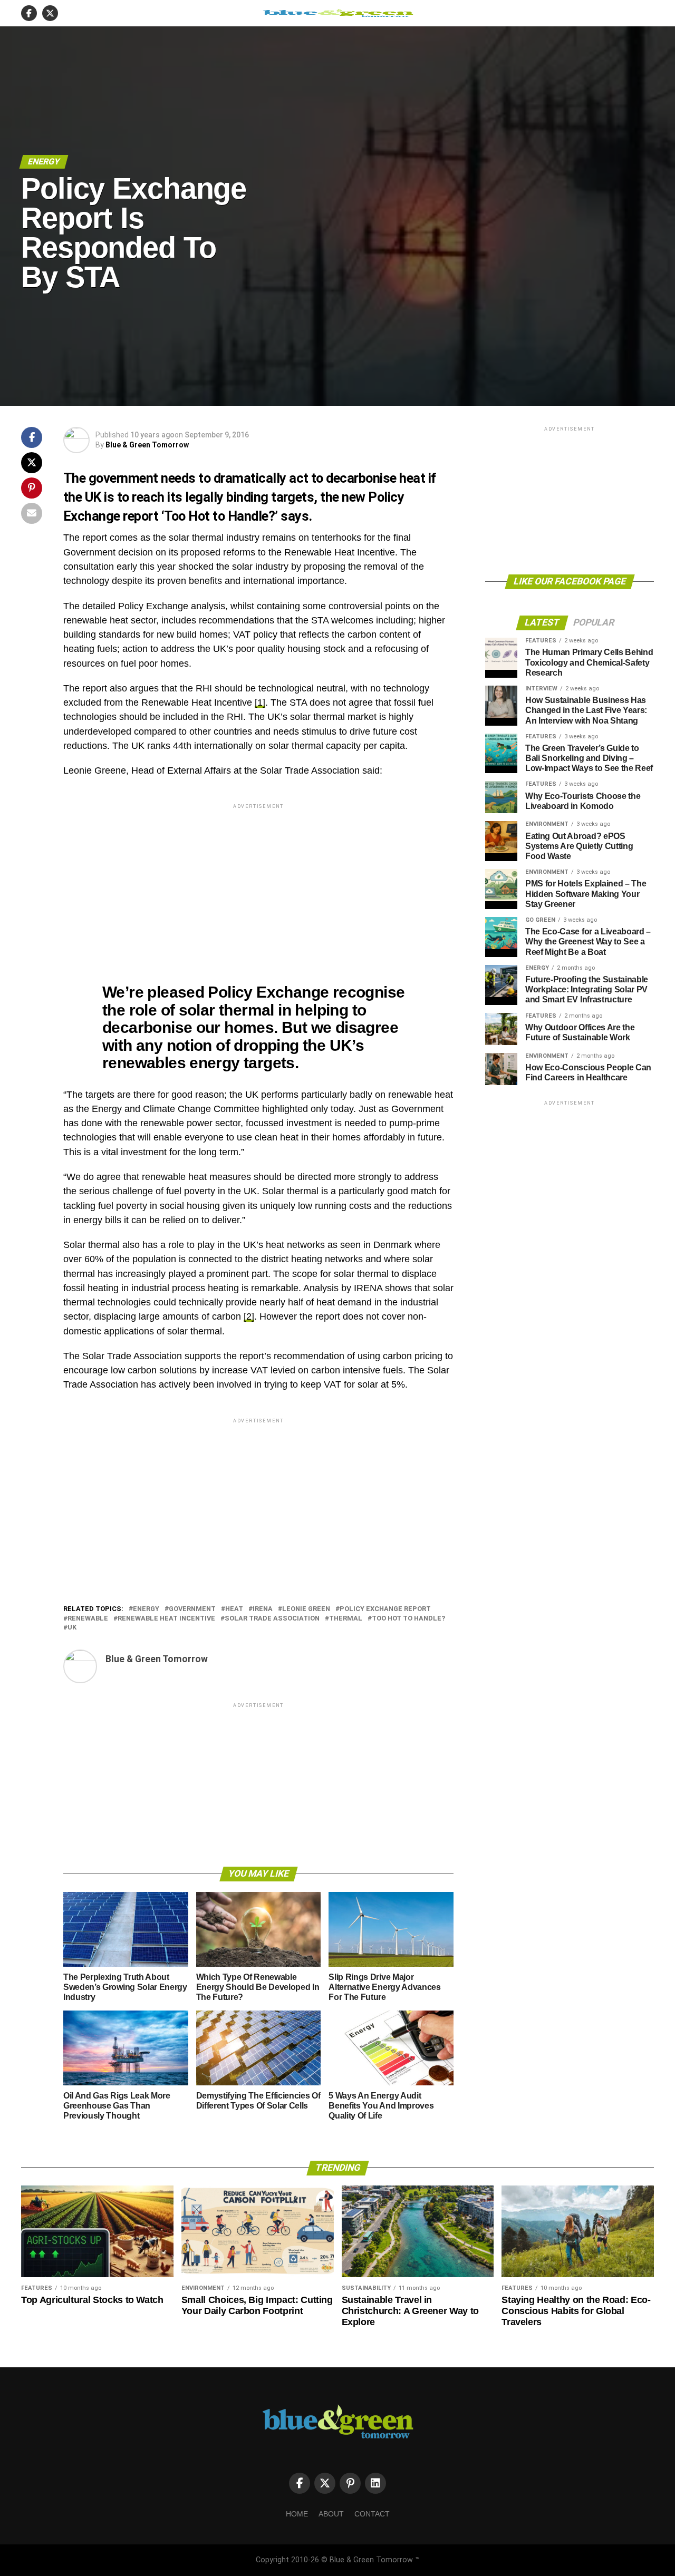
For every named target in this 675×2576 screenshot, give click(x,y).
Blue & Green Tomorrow (147, 445)
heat (234, 1609)
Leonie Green (306, 1609)
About (331, 2514)
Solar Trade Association (272, 1619)
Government (192, 1609)
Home (297, 2514)
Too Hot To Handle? (408, 1619)
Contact (372, 2514)
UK (72, 1628)
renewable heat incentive (166, 1619)
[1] (260, 702)
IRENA (263, 1609)
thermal (346, 1619)
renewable (88, 1619)
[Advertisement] (258, 885)
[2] (249, 1316)
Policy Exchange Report (385, 1609)
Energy (146, 1609)
